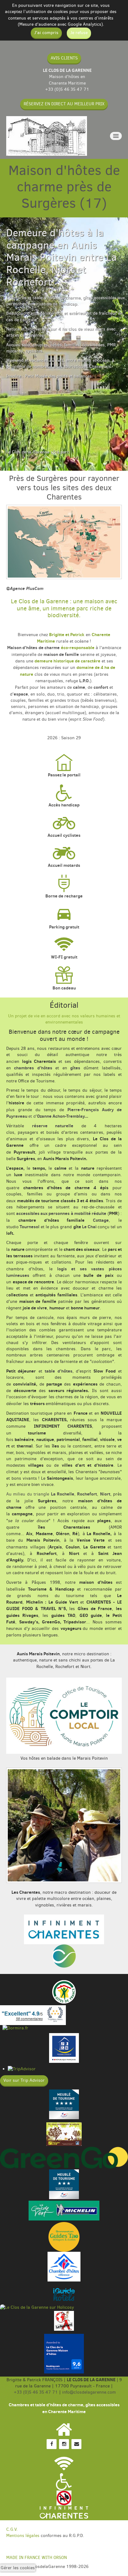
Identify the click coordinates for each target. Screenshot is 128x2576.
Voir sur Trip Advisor (24, 2080)
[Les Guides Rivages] (64, 2294)
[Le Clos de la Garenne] (47, 136)
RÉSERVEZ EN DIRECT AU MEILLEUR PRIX (64, 104)
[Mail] (76, 2444)
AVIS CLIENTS (64, 58)
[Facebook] (52, 2444)
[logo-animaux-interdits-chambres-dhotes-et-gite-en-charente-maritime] (64, 2498)
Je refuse (79, 33)
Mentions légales (23, 2536)
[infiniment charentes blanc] (64, 2513)
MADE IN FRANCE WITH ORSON (37, 2558)
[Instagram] (64, 2444)
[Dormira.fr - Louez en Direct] (14, 2028)
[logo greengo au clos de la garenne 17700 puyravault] (64, 2157)
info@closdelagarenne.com (89, 2392)
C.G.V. (12, 2529)
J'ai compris (46, 33)
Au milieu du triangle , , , (59, 1494)
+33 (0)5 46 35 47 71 (67, 89)
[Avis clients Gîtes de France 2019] (33, 2015)
